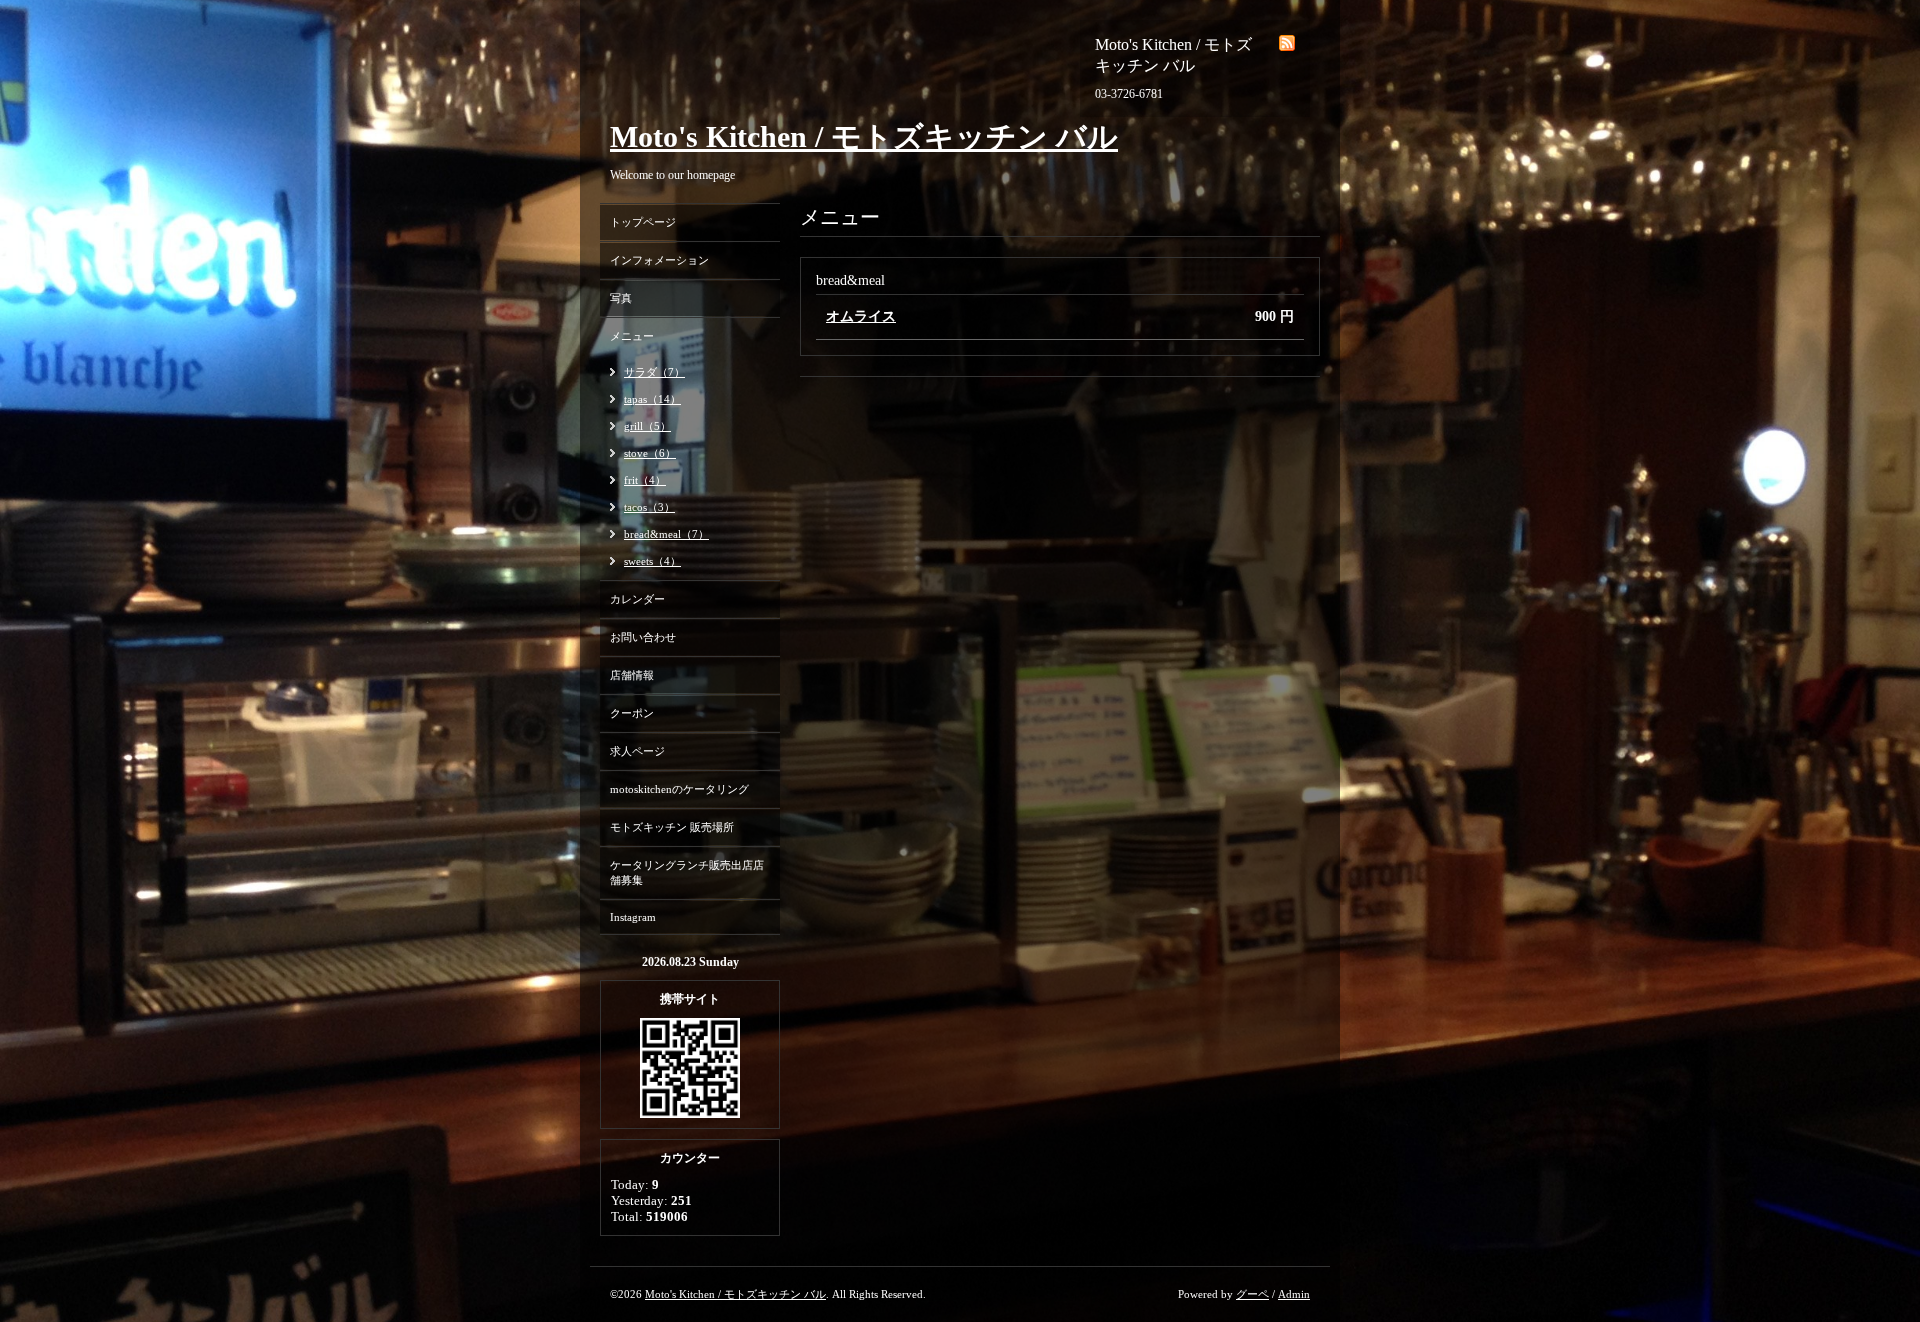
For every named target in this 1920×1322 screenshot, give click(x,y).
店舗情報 (632, 675)
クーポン (632, 713)
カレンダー (637, 599)
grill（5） (647, 426)
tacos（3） (649, 507)
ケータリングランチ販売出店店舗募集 (687, 872)
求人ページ (637, 751)
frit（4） (645, 480)
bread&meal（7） (666, 534)
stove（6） (650, 453)
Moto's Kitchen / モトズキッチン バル (864, 136)
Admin (1294, 1294)
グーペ (1252, 1294)
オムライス (861, 316)
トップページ (643, 222)
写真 (621, 298)
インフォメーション (659, 260)
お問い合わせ (643, 637)
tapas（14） (652, 399)
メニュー (632, 336)
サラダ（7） (654, 372)
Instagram (633, 917)
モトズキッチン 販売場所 (672, 827)
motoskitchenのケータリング (679, 789)
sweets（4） (652, 561)
